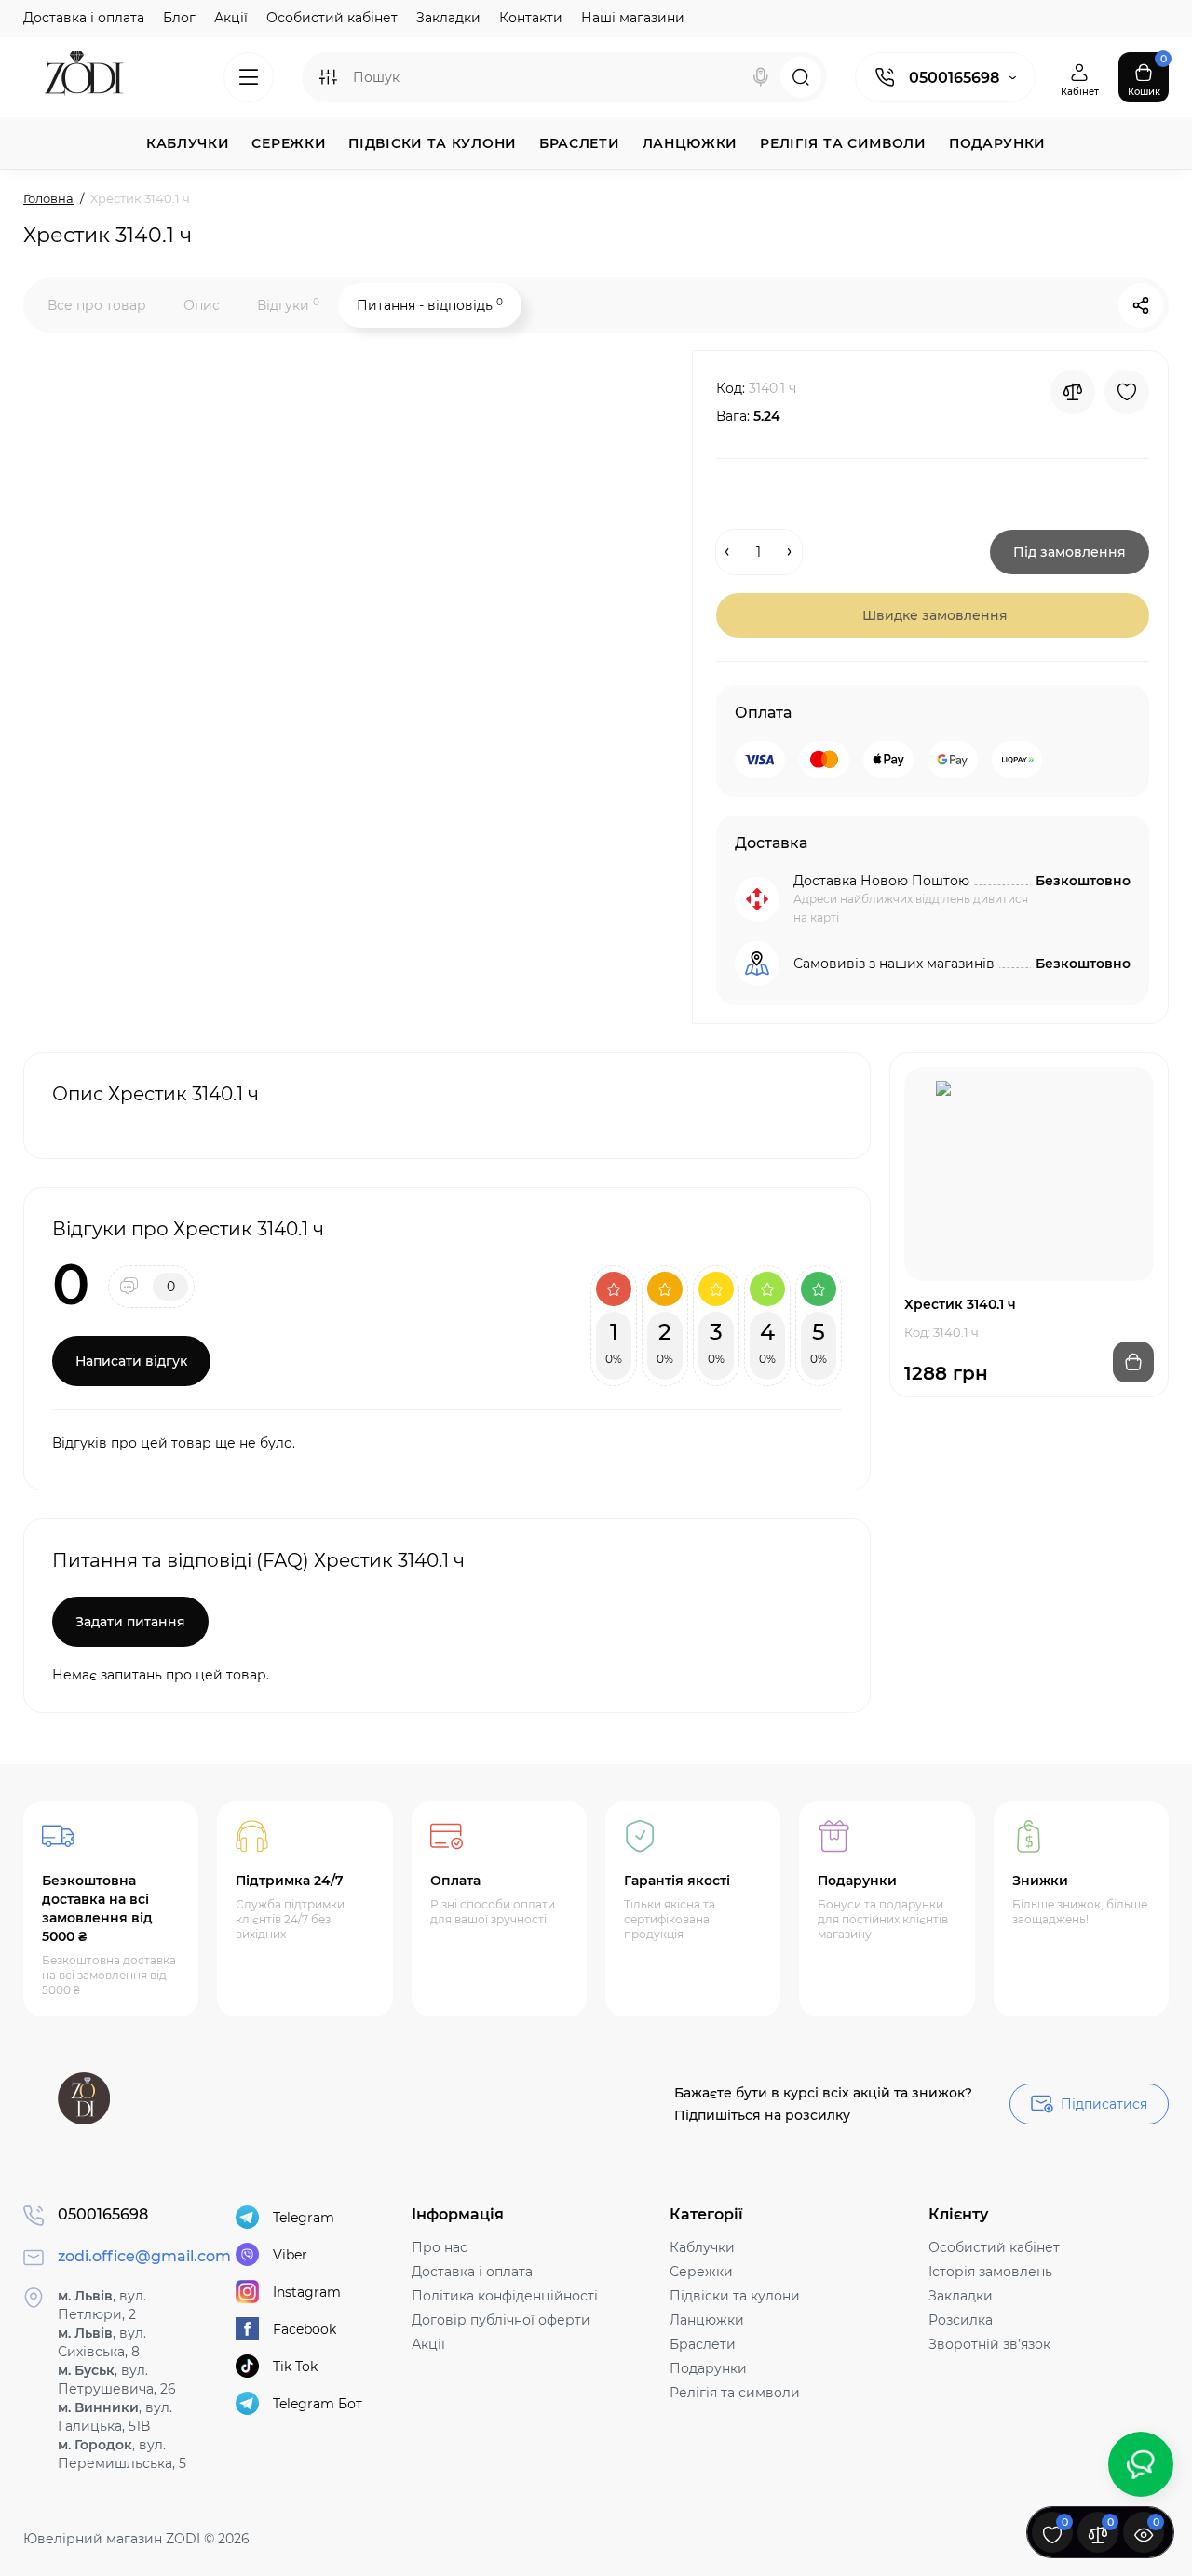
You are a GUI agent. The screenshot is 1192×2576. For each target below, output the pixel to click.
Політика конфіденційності (505, 2296)
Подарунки (708, 2368)
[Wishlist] (1127, 392)
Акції (231, 18)
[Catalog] (249, 77)
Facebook (305, 2329)
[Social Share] (1141, 305)
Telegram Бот (318, 2404)
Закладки (448, 18)
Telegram (304, 2218)
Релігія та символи (735, 2393)
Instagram (307, 2292)
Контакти (531, 18)
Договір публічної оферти (501, 2320)
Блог (179, 18)
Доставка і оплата (84, 18)
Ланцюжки (707, 2320)
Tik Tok (295, 2367)
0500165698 (954, 78)
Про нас (440, 2247)
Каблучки (702, 2247)
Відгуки (288, 305)
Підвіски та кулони (735, 2296)
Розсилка (961, 2320)
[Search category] (328, 77)
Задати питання (130, 1622)
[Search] (761, 77)
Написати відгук (131, 1361)
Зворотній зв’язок (989, 2344)
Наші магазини (633, 18)
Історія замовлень (990, 2272)
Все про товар (97, 305)
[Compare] (1073, 392)
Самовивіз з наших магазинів (894, 964)
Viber (290, 2255)
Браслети (703, 2344)
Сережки (701, 2272)
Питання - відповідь (430, 305)
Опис (202, 305)
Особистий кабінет (332, 18)
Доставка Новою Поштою (881, 881)
